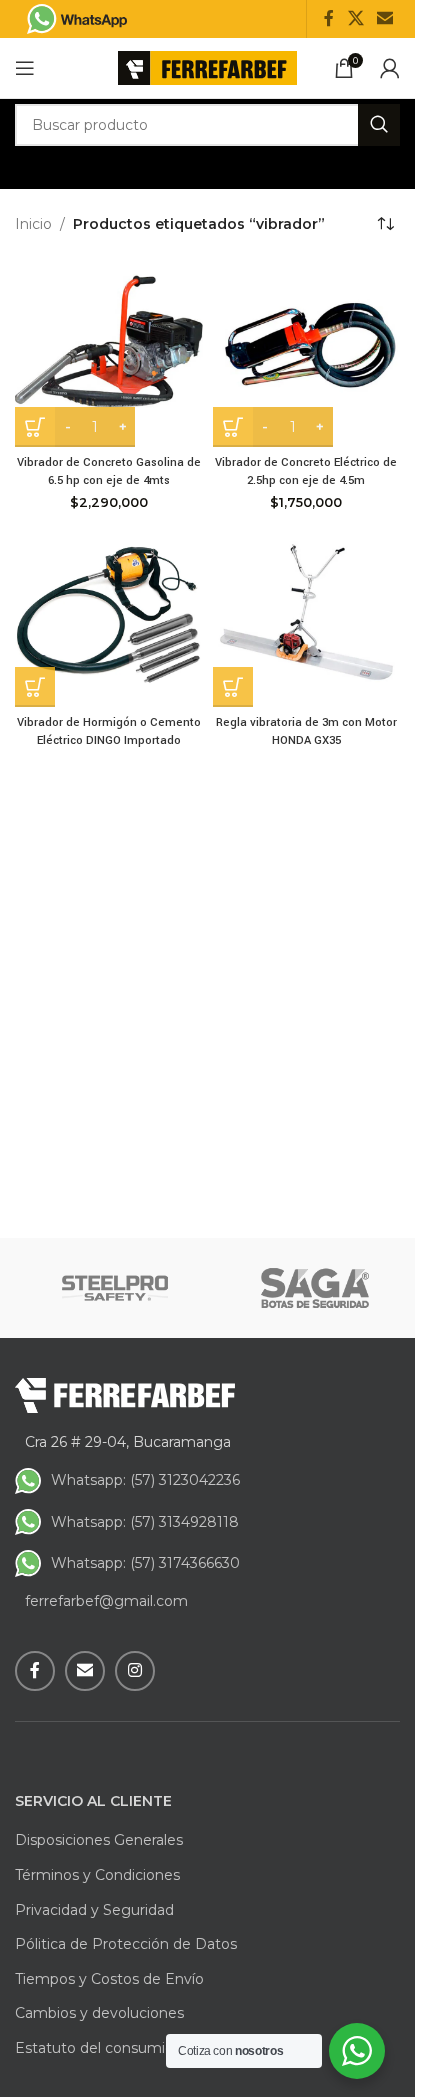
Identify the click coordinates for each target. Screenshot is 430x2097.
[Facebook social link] (329, 18)
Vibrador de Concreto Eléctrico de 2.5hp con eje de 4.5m (306, 471)
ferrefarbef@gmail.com (106, 1601)
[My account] (390, 68)
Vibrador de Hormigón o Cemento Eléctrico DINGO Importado (109, 731)
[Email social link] (385, 18)
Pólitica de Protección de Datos (126, 1944)
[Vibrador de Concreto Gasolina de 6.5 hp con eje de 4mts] (109, 353)
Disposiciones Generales (99, 1840)
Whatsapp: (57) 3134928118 (145, 1522)
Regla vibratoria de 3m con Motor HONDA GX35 (306, 731)
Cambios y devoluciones (99, 2013)
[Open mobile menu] (25, 68)
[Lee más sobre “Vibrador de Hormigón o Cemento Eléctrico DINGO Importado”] (35, 687)
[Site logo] (207, 67)
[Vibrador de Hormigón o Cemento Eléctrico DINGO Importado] (109, 613)
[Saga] (315, 1288)
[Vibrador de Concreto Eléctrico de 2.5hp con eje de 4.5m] (307, 353)
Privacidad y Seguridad (94, 1910)
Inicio (33, 224)
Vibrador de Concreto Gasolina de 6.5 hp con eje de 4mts (109, 471)
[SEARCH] (379, 125)
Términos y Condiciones (97, 1875)
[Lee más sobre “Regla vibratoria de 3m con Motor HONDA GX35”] (233, 687)
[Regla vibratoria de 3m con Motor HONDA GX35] (307, 613)
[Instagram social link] (135, 1671)
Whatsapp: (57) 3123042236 (145, 1480)
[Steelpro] (115, 1288)
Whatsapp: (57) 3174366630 (145, 1563)
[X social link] (355, 18)
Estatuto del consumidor (101, 2048)
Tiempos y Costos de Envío (109, 1979)
